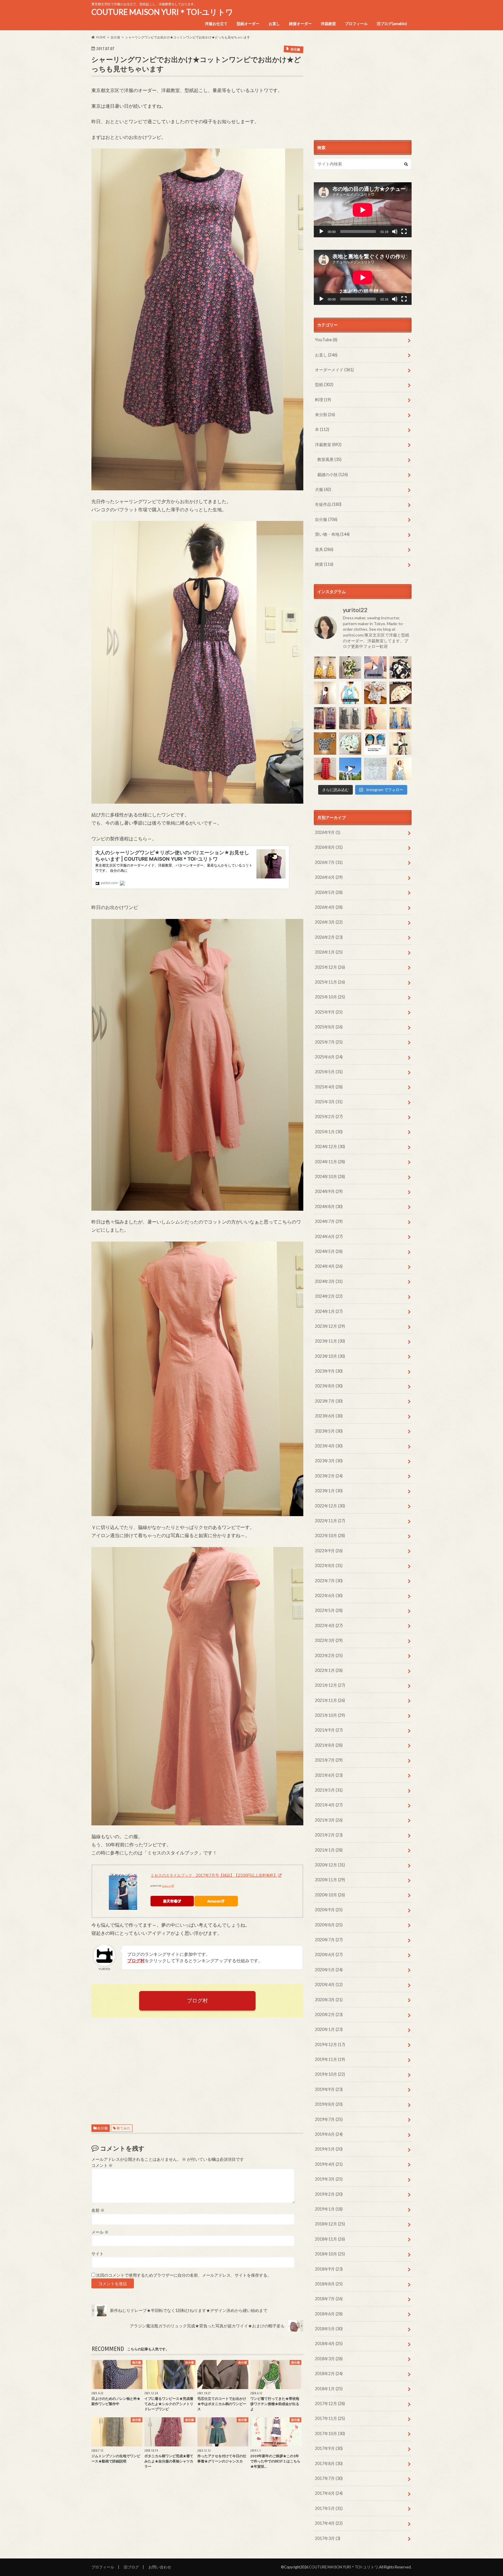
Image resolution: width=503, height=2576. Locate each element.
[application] (363, 210)
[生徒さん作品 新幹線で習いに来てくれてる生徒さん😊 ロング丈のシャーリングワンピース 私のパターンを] (325, 769)
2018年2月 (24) (329, 2373)
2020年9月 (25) (329, 1910)
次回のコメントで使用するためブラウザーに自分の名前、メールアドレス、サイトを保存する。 (184, 2275)
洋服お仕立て (216, 24)
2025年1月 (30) (329, 1132)
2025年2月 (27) (329, 1116)
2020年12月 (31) (330, 1865)
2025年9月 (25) (329, 1012)
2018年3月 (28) (329, 2359)
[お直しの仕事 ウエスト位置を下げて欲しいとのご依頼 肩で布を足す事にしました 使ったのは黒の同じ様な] (350, 718)
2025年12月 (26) (330, 967)
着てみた (123, 2128)
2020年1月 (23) (329, 2029)
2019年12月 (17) (330, 2044)
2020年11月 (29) (330, 1880)
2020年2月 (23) (329, 2014)
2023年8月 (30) (329, 1386)
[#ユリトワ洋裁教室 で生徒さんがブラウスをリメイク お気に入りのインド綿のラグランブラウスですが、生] (325, 718)
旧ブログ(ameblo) (392, 24)
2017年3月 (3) (328, 2538)
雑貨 (324, 564)
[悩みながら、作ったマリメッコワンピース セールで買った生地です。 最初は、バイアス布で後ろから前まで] (325, 668)
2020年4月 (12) (329, 1984)
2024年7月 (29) (329, 1221)
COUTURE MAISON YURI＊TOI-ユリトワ (162, 12)
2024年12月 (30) (330, 1146)
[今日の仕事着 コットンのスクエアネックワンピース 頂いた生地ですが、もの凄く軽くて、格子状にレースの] (325, 693)
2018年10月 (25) (330, 2254)
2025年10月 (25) (330, 997)
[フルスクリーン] (404, 231)
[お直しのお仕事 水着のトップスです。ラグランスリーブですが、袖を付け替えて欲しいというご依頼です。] (375, 744)
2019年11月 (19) (330, 2059)
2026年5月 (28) (329, 892)
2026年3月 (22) (329, 922)
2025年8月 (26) (329, 1027)
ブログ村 (197, 2000)
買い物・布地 (332, 534)
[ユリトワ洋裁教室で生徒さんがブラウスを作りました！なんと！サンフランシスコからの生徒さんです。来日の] (350, 668)
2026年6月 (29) (329, 877)
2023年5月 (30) (329, 1431)
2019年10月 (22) (330, 2074)
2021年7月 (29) (329, 1760)
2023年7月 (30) (329, 1401)
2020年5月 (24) (329, 1970)
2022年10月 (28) (330, 1535)
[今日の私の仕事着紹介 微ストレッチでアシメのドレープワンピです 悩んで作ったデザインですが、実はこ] (375, 668)
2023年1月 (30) (329, 1491)
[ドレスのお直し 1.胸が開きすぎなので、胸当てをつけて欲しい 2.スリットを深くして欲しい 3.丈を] (401, 718)
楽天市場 (170, 1901)
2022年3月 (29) (329, 1640)
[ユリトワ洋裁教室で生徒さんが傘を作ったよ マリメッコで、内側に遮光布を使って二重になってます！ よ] (401, 668)
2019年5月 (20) (329, 2149)
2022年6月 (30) (329, 1595)
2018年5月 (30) (329, 2329)
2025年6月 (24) (329, 1057)
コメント (102, 2165)
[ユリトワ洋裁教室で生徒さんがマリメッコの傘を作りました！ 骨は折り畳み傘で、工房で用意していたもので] (401, 693)
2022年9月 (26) (329, 1551)
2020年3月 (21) (329, 2000)
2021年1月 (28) (329, 1850)
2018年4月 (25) (329, 2343)
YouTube (326, 340)
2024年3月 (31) (329, 1281)
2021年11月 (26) (330, 1700)
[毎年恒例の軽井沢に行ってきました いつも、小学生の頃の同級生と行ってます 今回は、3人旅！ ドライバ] (350, 769)
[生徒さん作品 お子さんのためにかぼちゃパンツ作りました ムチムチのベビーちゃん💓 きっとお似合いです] (350, 744)
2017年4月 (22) (329, 2523)
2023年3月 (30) (329, 1461)
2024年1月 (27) (329, 1311)
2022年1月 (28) (329, 1670)
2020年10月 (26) (330, 1895)
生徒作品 (328, 504)
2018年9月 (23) (329, 2269)
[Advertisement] (197, 2066)
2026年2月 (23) (329, 937)
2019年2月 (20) (329, 2194)
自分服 (102, 2128)
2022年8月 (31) (329, 1565)
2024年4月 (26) (329, 1266)
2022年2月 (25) (329, 1655)
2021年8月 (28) (329, 1745)
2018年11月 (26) (330, 2239)
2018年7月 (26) (329, 2299)
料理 (323, 400)
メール (100, 2232)
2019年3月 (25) (329, 2179)
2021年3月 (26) (329, 1820)
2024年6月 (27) (329, 1236)
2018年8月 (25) (329, 2284)
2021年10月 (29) (330, 1715)
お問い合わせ (160, 2567)
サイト (98, 2254)
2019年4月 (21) (329, 2164)
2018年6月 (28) (329, 2314)
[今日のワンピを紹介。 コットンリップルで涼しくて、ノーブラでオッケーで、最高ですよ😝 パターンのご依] (350, 693)
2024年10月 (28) (330, 1176)
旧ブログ (131, 2567)
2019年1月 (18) (329, 2209)
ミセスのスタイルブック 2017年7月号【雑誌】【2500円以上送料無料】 (214, 1875)
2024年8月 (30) (329, 1206)
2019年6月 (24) (329, 2134)
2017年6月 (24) (329, 2493)
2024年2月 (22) (329, 1296)
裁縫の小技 (333, 474)
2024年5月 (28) (329, 1251)
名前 (98, 2210)
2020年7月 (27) (329, 1940)
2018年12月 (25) (330, 2224)
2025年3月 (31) (329, 1102)
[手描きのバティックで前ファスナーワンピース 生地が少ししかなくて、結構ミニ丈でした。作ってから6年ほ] (375, 718)
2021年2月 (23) (329, 1835)
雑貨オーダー (300, 24)
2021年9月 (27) (329, 1730)
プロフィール (356, 24)
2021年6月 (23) (329, 1775)
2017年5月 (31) (329, 2508)
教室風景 (329, 459)
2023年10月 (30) (330, 1356)
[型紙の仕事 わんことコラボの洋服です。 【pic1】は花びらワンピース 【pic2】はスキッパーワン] (375, 769)
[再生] (321, 231)
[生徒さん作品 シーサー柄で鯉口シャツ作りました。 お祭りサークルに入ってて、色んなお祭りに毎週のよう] (325, 744)
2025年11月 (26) (330, 982)
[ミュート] (395, 231)
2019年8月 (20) (329, 2104)
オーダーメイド (334, 370)
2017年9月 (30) (329, 2448)
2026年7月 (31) (329, 862)
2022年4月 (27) (329, 1625)
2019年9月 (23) (329, 2089)
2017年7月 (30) (329, 2478)
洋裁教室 (328, 24)
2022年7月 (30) (329, 1581)
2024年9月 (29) (329, 1191)
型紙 (324, 384)
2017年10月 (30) (330, 2433)
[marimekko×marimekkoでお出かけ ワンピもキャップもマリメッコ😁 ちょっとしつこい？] (401, 744)
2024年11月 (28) (330, 1162)
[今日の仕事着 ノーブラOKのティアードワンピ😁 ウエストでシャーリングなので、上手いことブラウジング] (401, 769)
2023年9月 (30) (329, 1371)
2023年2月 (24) (329, 1476)
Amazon (214, 1901)
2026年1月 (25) (329, 952)
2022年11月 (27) (330, 1521)
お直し (274, 24)
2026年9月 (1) (328, 832)
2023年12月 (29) (330, 1326)
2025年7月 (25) (329, 1042)
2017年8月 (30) (329, 2463)
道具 (324, 549)
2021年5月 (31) (329, 1790)
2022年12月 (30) (330, 1506)
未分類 (325, 414)
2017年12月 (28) (330, 2403)
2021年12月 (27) (330, 1685)
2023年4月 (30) (329, 1446)
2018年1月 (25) (329, 2389)
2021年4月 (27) (329, 1805)
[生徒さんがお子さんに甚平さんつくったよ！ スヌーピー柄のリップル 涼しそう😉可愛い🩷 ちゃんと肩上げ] (375, 693)
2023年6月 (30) (329, 1416)
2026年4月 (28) (329, 907)
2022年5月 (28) (329, 1610)
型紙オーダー (248, 24)
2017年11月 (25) (330, 2418)
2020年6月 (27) (329, 1954)
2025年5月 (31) (329, 1072)
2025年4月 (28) (329, 1087)
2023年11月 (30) (330, 1341)
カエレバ (167, 1886)
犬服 (323, 489)
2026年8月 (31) (329, 847)
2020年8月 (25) (329, 1925)
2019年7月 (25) (329, 2119)
